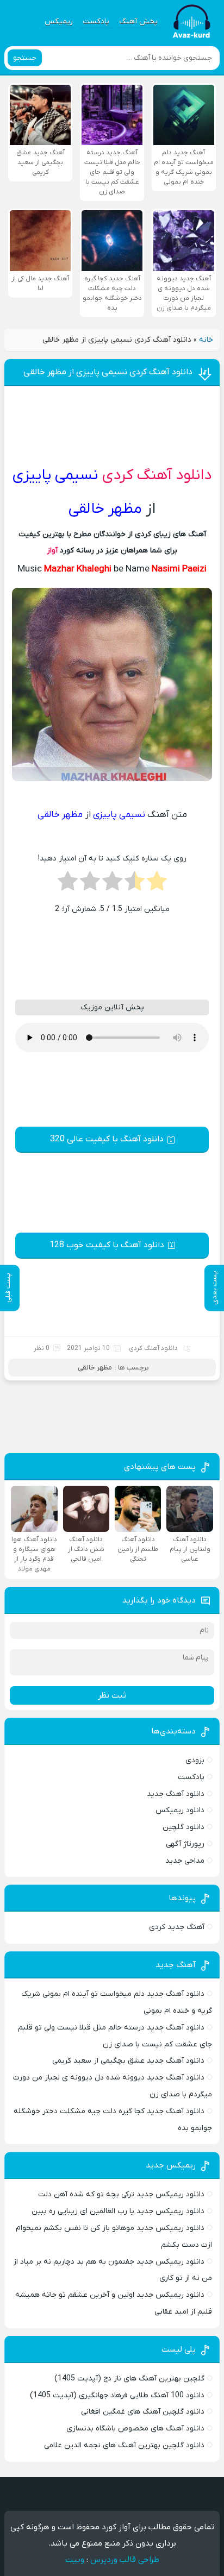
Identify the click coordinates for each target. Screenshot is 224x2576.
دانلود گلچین (183, 1827)
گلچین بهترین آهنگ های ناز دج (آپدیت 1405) (129, 2379)
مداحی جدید (185, 1861)
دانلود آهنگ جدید (176, 1794)
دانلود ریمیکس (180, 1810)
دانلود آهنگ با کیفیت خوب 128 (107, 1245)
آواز (52, 551)
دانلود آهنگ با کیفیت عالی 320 (107, 1139)
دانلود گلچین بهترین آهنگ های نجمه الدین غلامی (124, 2445)
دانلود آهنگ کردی (157, 475)
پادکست (96, 21)
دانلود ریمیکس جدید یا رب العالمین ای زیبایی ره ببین (118, 2211)
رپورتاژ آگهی (185, 1844)
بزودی (195, 1760)
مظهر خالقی (95, 1368)
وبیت (75, 2560)
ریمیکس (59, 21)
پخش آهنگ (138, 21)
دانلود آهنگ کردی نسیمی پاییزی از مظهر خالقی (108, 372)
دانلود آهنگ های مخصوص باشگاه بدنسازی (135, 2429)
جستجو (25, 58)
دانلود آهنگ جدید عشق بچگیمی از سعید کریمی (128, 2061)
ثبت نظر (112, 1695)
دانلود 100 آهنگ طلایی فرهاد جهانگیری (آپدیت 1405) (117, 2395)
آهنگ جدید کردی (177, 1927)
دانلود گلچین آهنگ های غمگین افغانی (143, 2412)
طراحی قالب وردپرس (125, 2560)
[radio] (157, 884)
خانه (206, 340)
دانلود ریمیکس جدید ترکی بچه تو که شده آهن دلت (121, 2194)
